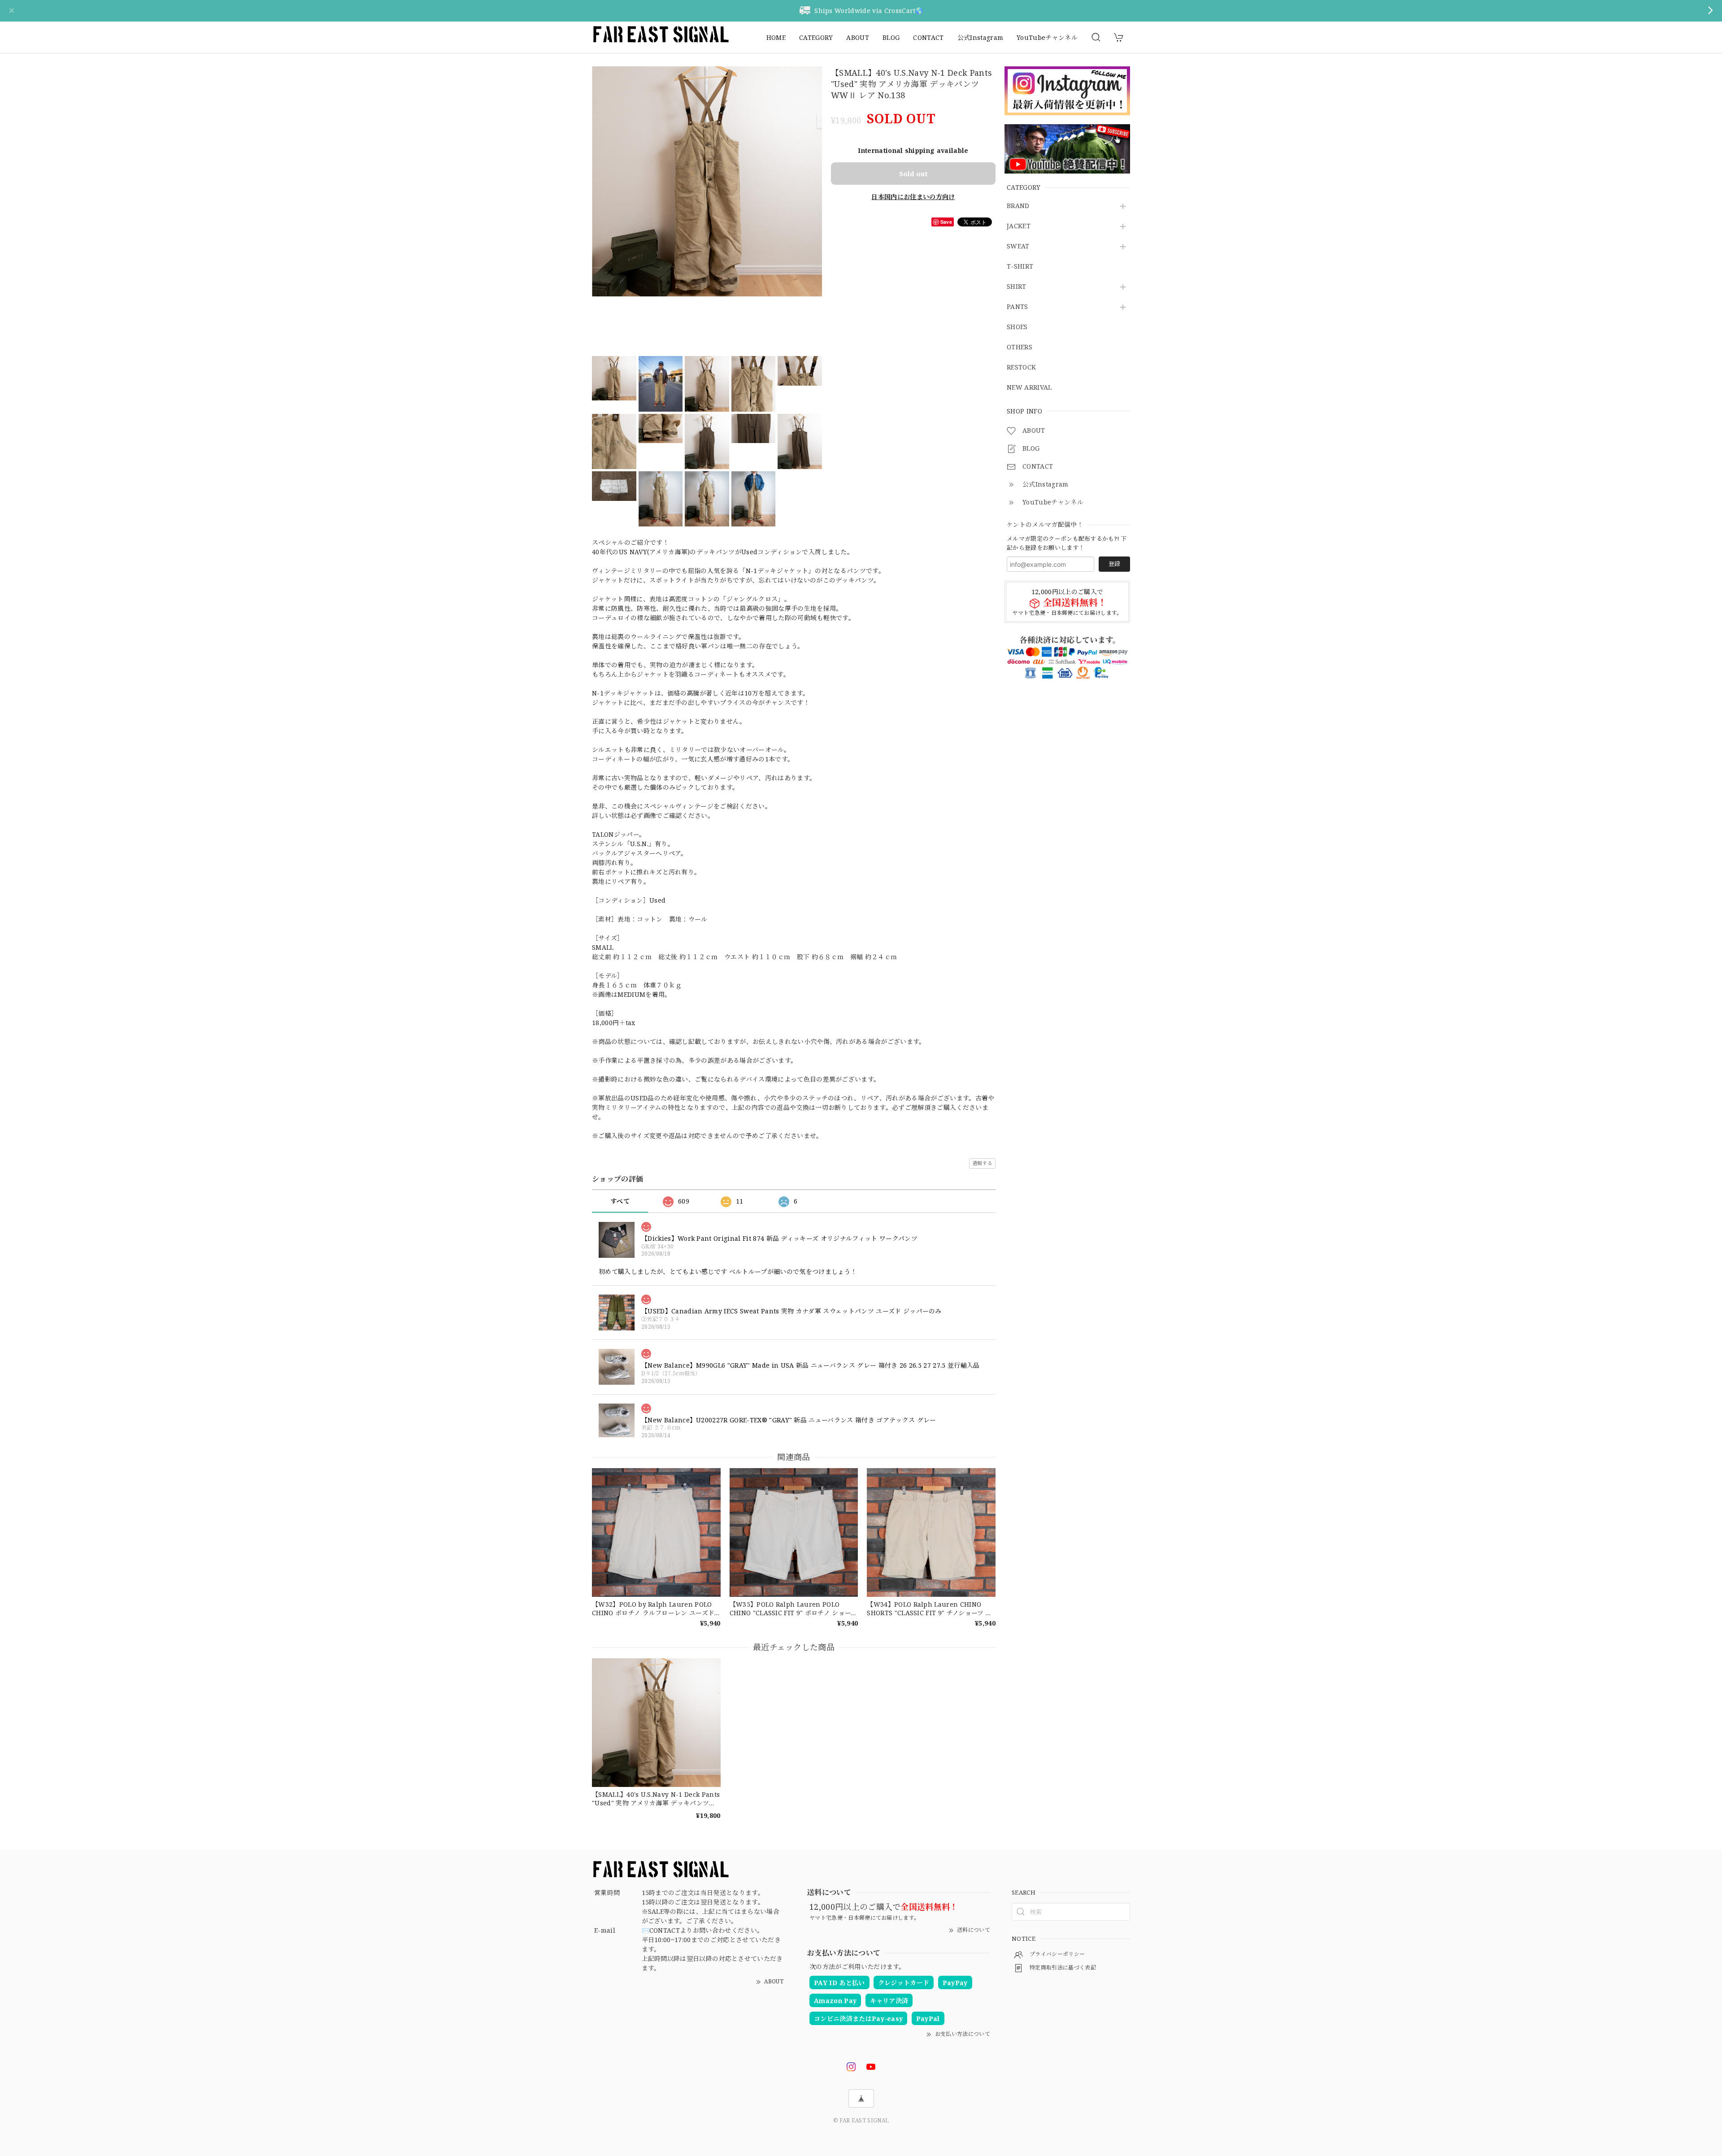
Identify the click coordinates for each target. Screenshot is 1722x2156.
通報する (982, 1163)
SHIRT (1017, 287)
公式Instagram (981, 37)
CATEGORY (816, 37)
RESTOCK (1021, 368)
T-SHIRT (1020, 267)
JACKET (1019, 227)
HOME (776, 37)
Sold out (913, 174)
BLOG (891, 37)
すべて (620, 1201)
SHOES (1017, 328)
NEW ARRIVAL (1029, 388)
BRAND (1018, 206)
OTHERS (1020, 348)
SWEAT (1018, 247)
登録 (1114, 564)
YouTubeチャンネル (1047, 37)
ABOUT (858, 37)
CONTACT (928, 37)
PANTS (1018, 307)
